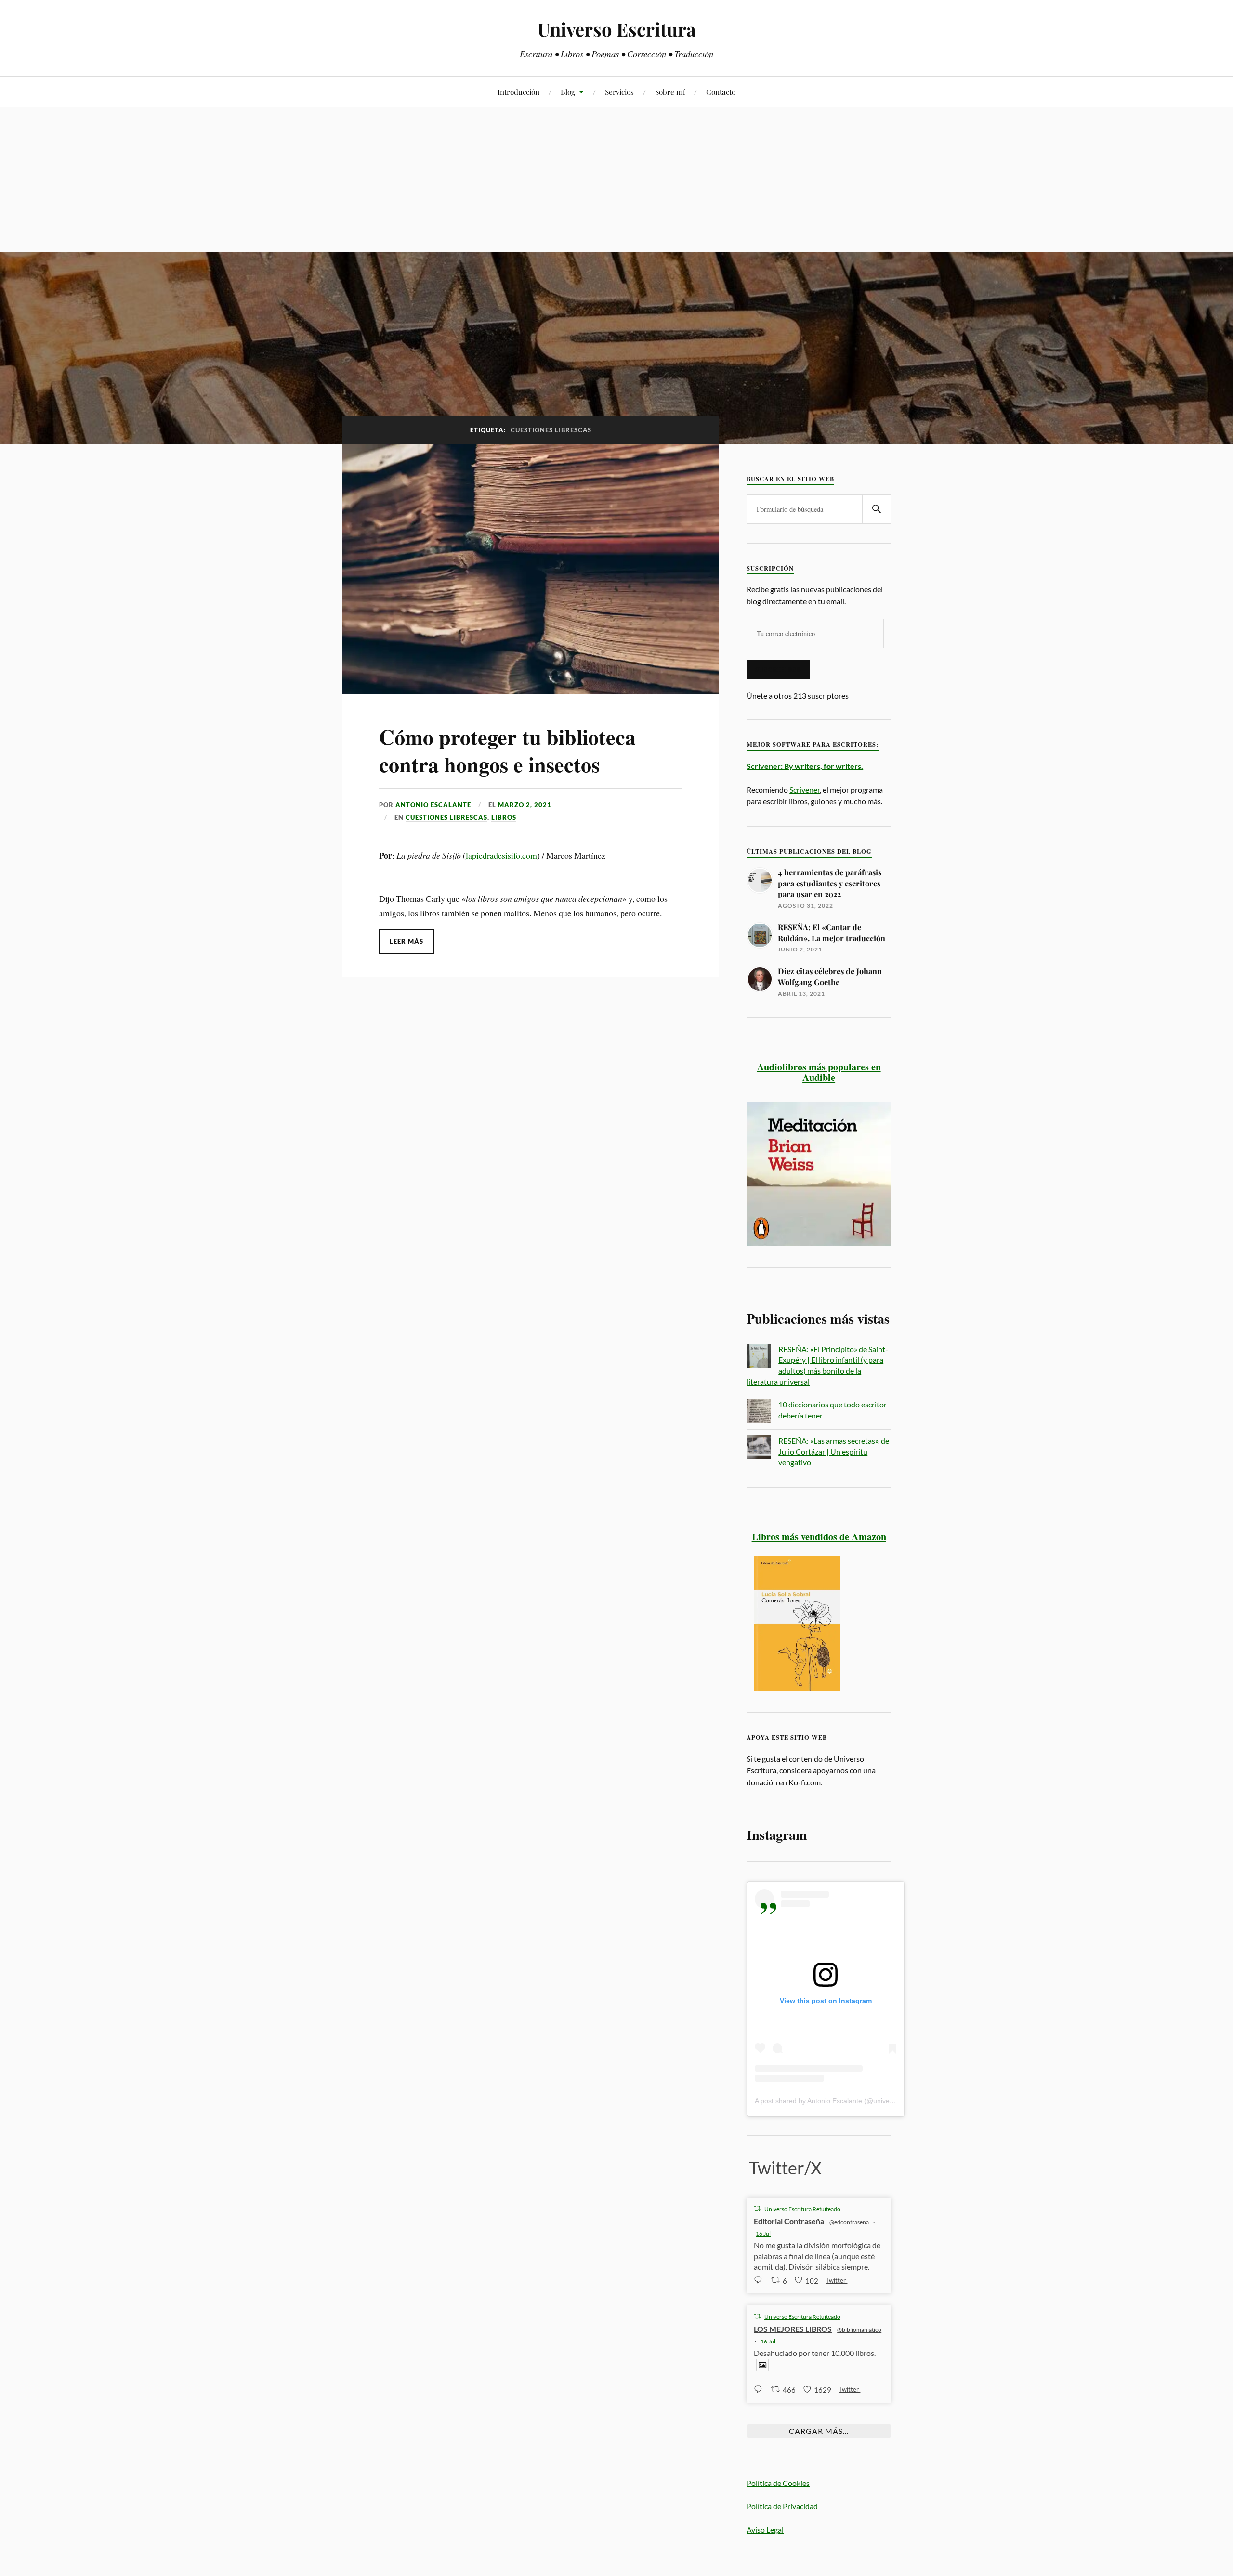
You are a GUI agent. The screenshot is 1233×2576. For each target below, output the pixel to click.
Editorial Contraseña (789, 2221)
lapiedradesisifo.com (501, 855)
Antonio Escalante (433, 805)
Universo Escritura (617, 29)
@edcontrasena (849, 2222)
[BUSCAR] (877, 509)
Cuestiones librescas (446, 817)
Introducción (518, 92)
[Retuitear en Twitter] (757, 2208)
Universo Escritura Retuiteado (802, 2209)
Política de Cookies (778, 2483)
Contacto (721, 92)
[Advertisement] (616, 180)
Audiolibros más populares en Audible (819, 1072)
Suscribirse (778, 669)
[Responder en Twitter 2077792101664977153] (760, 2389)
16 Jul (763, 2233)
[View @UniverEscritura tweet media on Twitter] (762, 2365)
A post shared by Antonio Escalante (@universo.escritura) (842, 2101)
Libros (504, 817)
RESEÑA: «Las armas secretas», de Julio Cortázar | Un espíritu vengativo (834, 1451)
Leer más (407, 941)
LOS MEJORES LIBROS (793, 2329)
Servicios (619, 92)
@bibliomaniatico (859, 2330)
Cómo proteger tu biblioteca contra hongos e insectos (507, 750)
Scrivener (805, 789)
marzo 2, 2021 (525, 805)
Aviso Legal (765, 2530)
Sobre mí (670, 92)
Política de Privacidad (782, 2506)
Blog (568, 92)
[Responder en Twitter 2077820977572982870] (760, 2280)
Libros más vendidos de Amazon (819, 1536)
